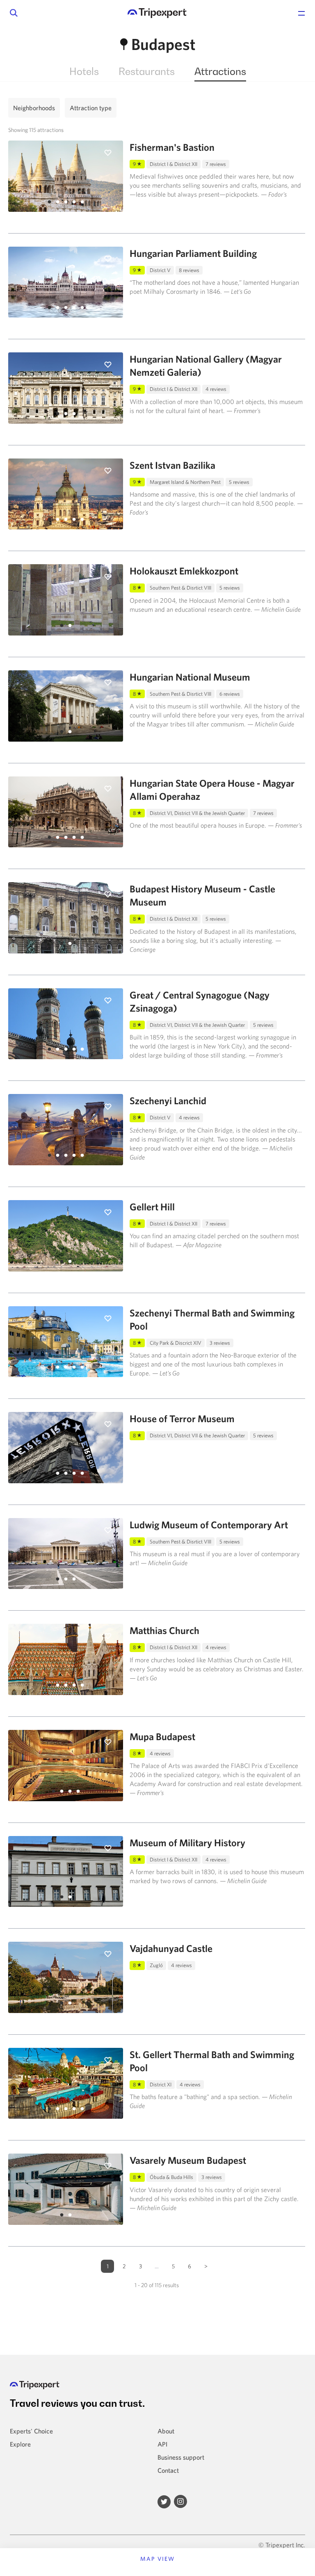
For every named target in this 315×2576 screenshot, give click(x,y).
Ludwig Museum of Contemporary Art (209, 1525)
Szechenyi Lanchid (168, 1101)
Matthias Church (164, 1630)
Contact (168, 2470)
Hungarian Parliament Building (193, 253)
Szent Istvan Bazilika (172, 465)
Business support (181, 2457)
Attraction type (91, 108)
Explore (20, 2444)
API (162, 2444)
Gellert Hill (152, 1207)
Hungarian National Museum (190, 677)
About (166, 2431)
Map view (158, 2559)
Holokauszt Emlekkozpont (184, 571)
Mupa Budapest (162, 1736)
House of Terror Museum (182, 1419)
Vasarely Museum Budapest (188, 2160)
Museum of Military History (187, 1843)
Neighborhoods (34, 108)
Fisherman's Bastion (172, 147)
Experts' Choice (31, 2431)
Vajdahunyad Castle (171, 1948)
